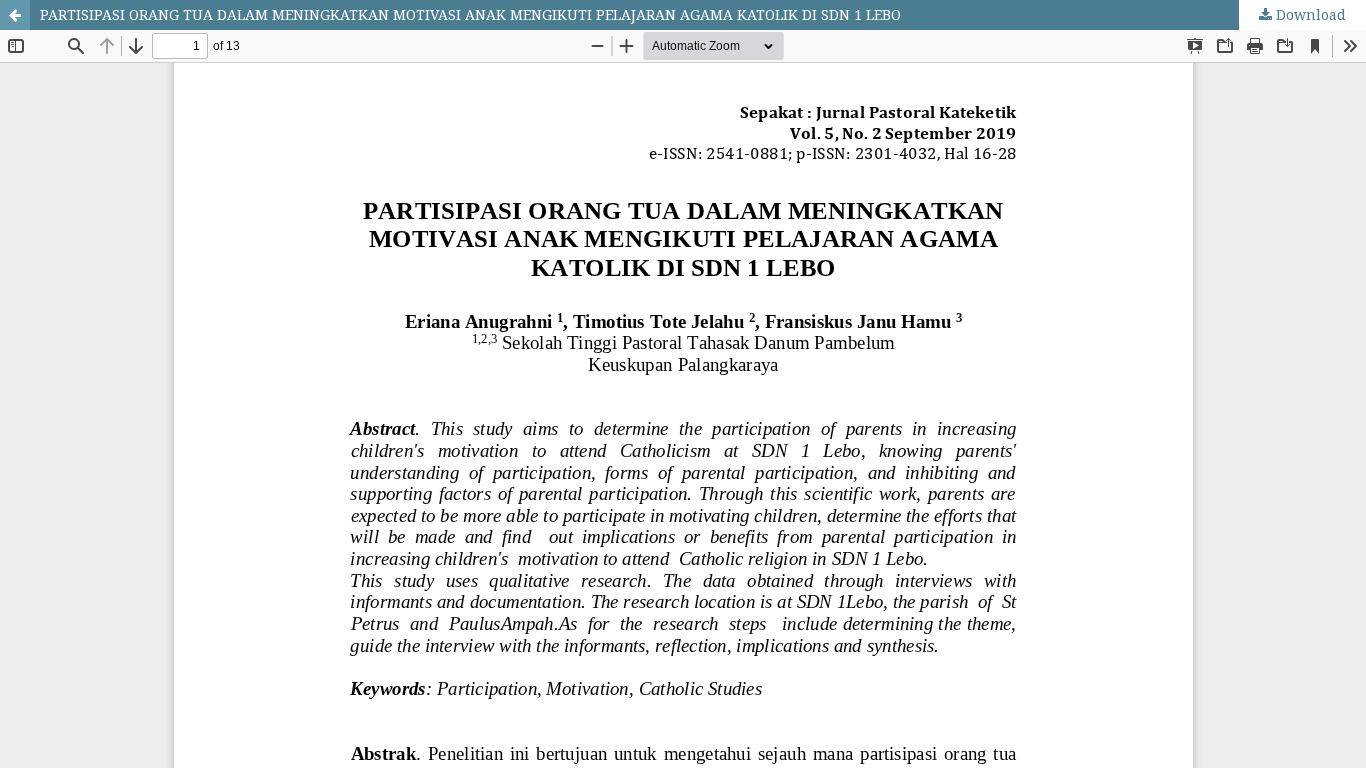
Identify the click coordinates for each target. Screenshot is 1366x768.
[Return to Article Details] (15, 15)
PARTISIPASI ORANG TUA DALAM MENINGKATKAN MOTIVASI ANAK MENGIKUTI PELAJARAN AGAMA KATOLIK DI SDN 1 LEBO (470, 14)
